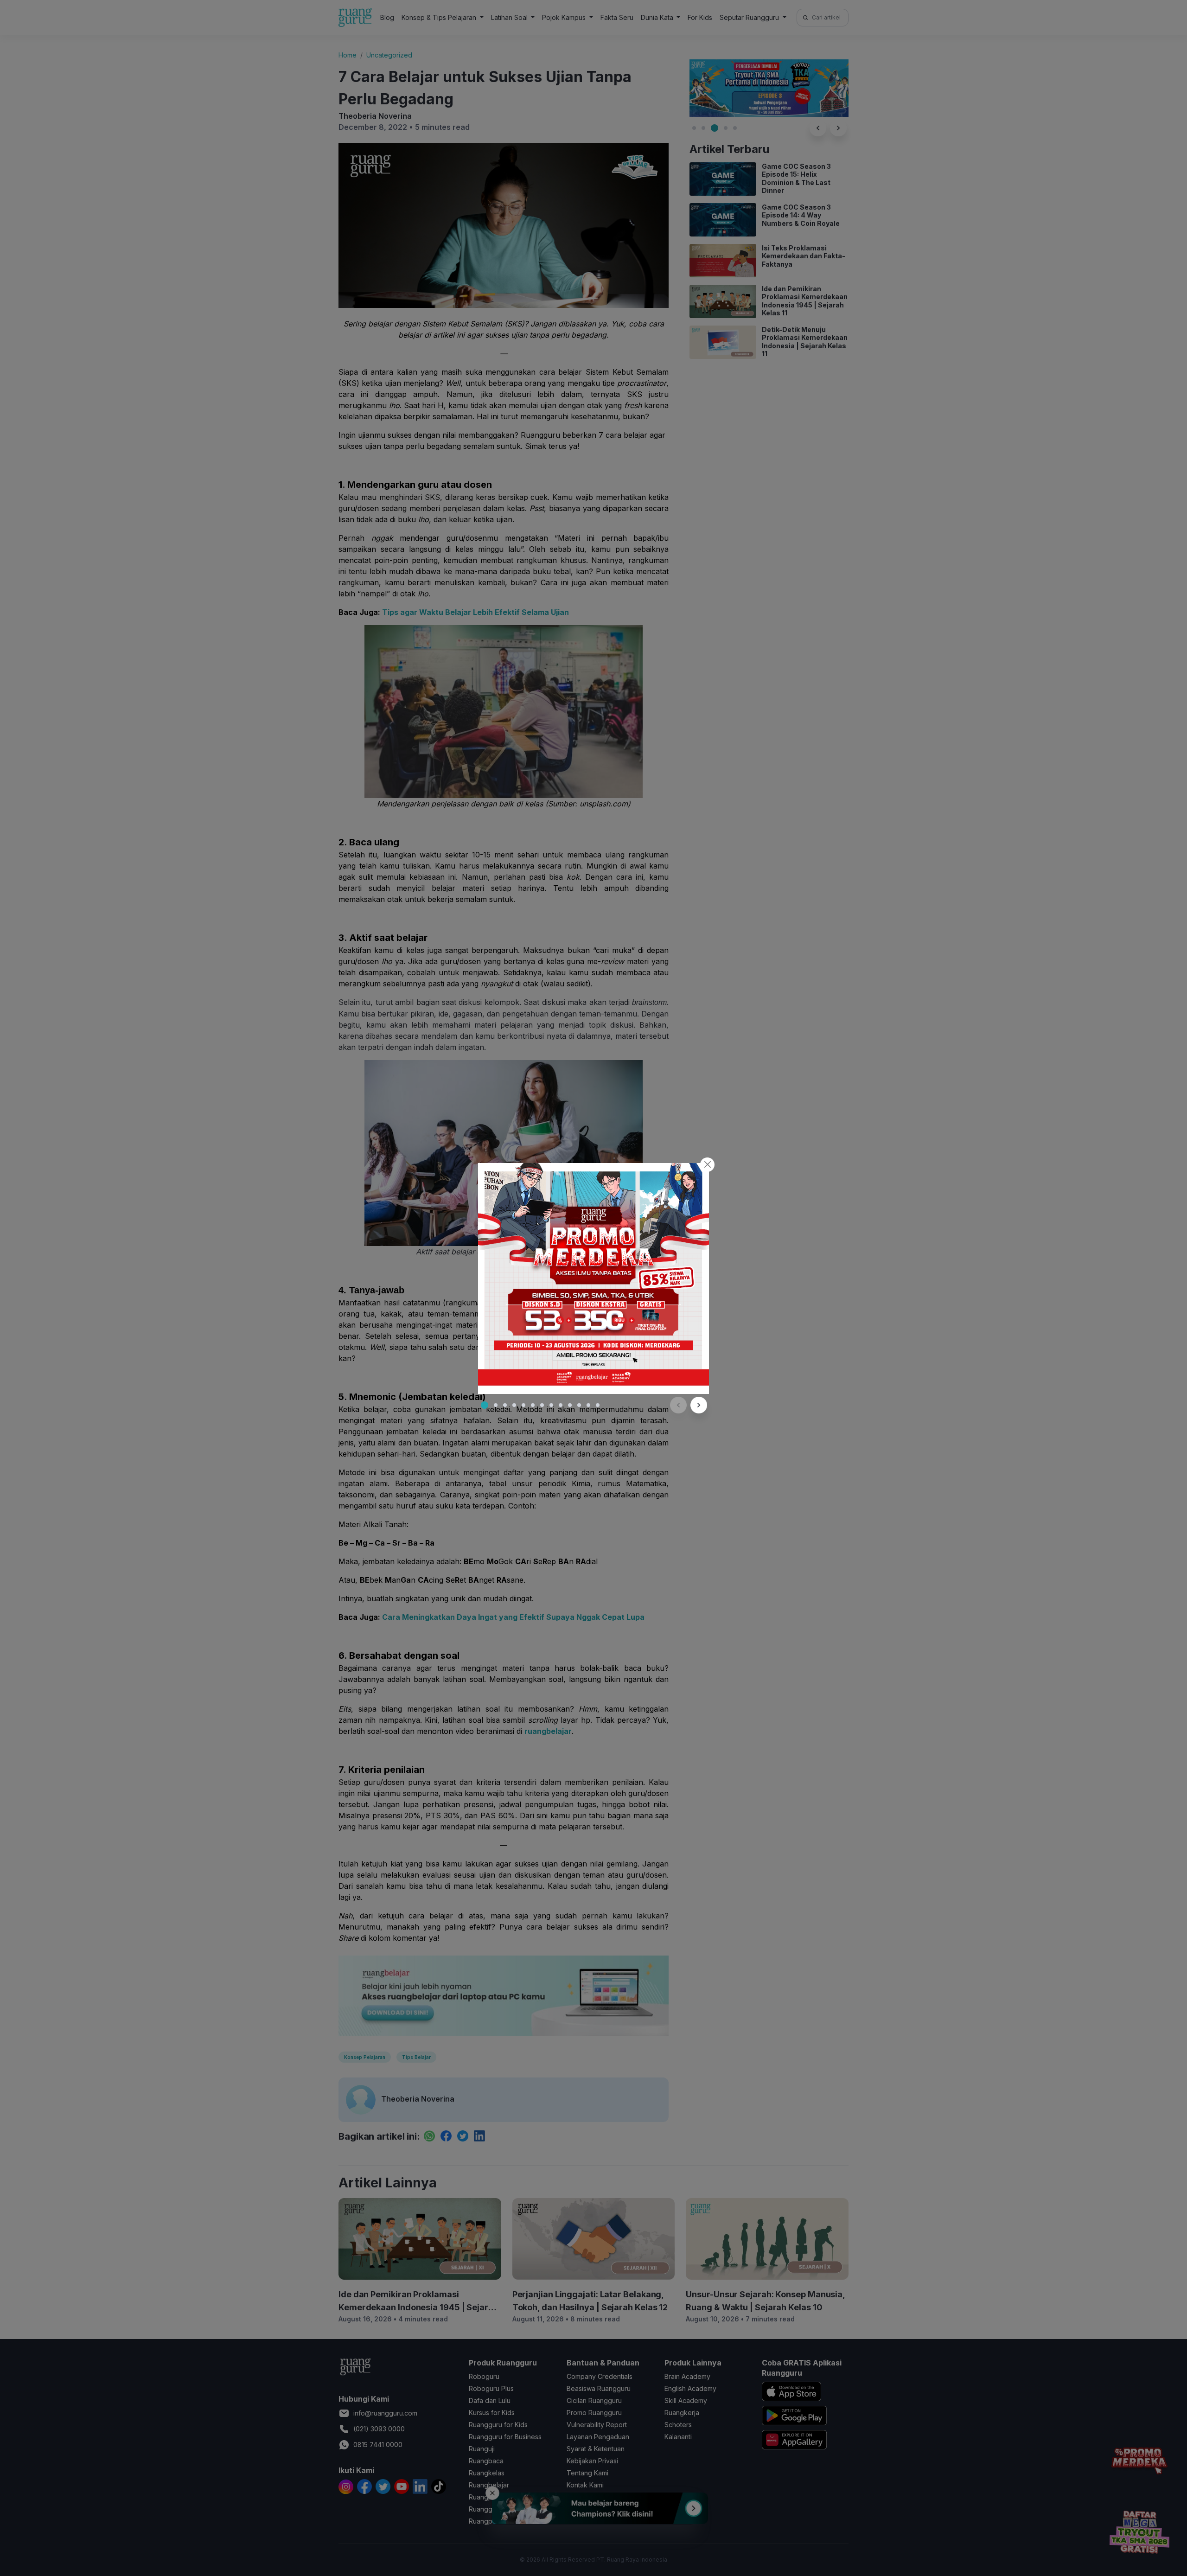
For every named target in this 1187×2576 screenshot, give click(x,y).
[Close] (707, 1165)
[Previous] (678, 1405)
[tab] (485, 1405)
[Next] (699, 1405)
